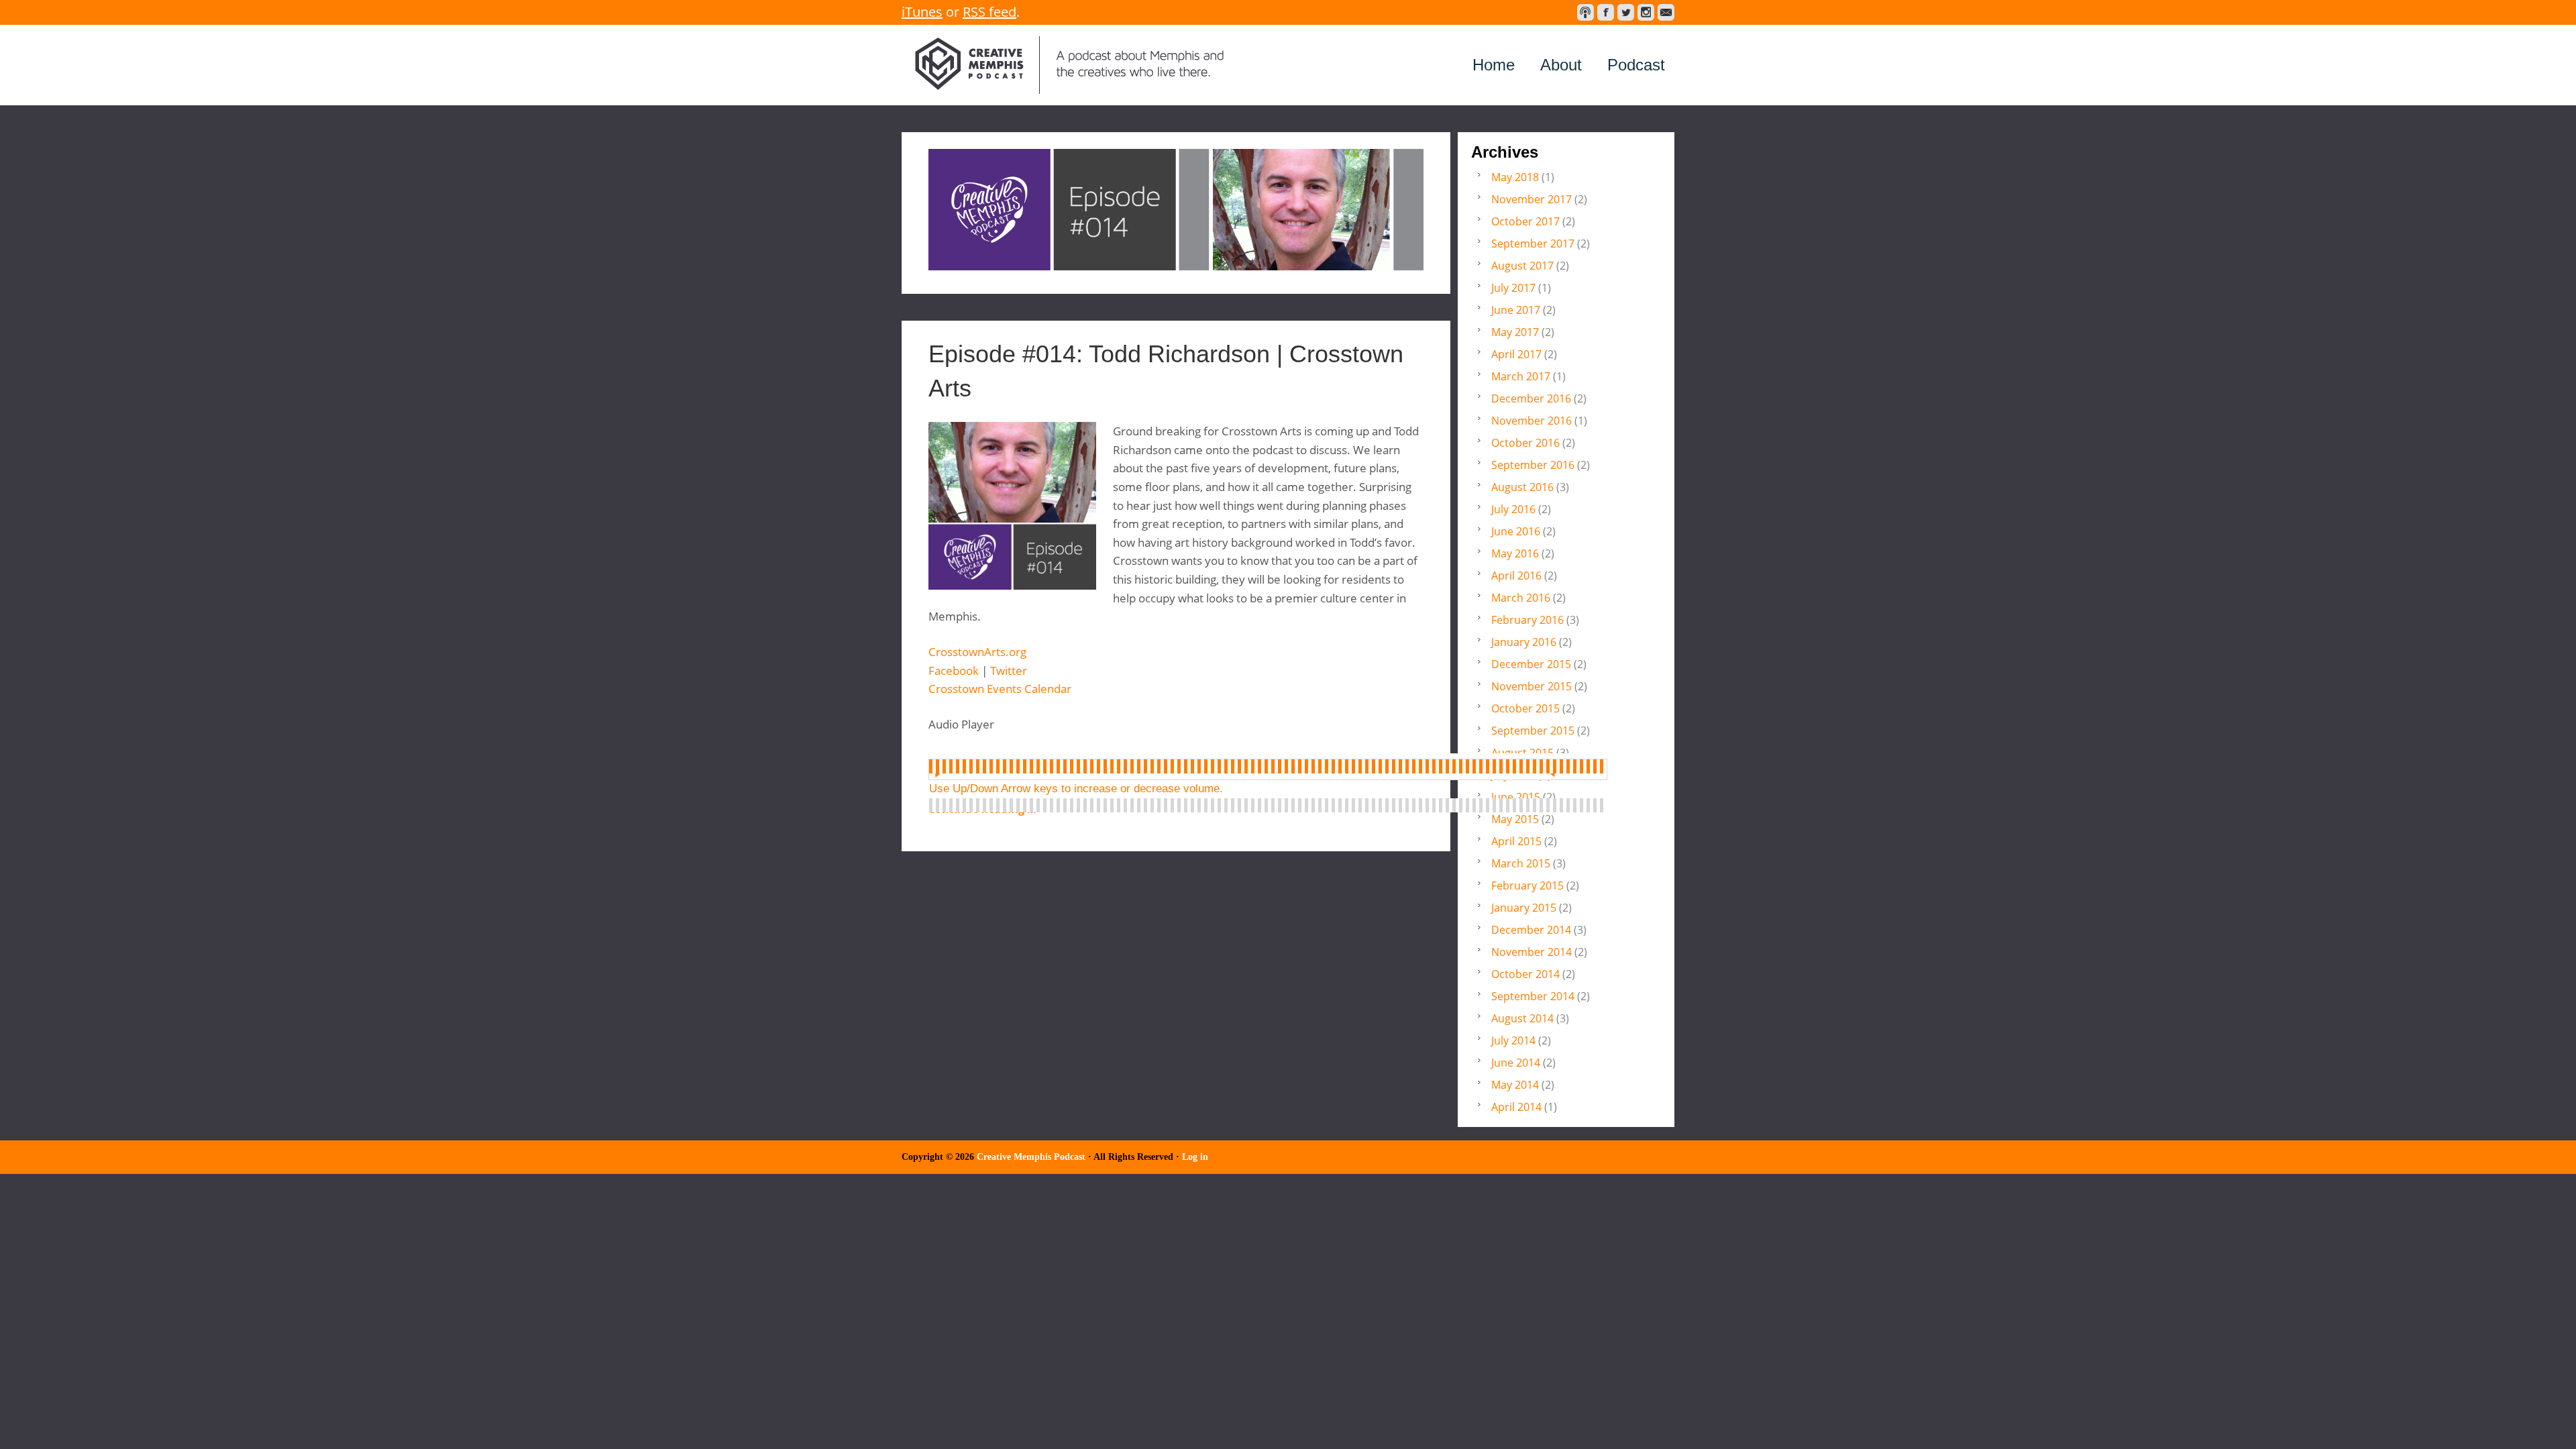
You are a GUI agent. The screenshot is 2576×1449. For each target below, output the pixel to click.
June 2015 (1516, 797)
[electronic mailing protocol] (1666, 12)
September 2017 (1533, 244)
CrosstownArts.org (977, 652)
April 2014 (1516, 1107)
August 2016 (1522, 487)
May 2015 (1515, 819)
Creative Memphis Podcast (1069, 65)
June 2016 (1516, 531)
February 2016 (1527, 620)
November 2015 (1532, 686)
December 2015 (1531, 664)
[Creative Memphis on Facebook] (1606, 12)
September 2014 (1533, 996)
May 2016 (1515, 553)
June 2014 (1516, 1063)
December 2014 (1531, 930)
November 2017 (1532, 199)
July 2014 (1513, 1040)
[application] (1268, 767)
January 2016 (1524, 642)
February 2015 (1527, 885)
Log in (1195, 1157)
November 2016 (1532, 421)
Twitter (1009, 670)
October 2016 (1525, 443)
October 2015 (1525, 708)
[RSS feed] (1586, 12)
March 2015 (1521, 863)
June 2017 (1516, 310)
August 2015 (1522, 753)
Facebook (954, 670)
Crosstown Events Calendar (1000, 689)
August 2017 (1522, 266)
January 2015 (1524, 908)
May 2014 (1515, 1085)
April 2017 (1516, 354)
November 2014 (1532, 952)
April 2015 (1516, 841)
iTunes (922, 12)
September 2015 (1533, 731)
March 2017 (1521, 376)
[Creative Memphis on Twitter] (1626, 12)
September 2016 (1533, 465)
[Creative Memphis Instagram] (1646, 12)
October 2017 (1525, 221)
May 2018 (1515, 177)
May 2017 (1515, 332)
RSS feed (989, 12)
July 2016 (1513, 509)
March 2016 (1521, 598)
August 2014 (1522, 1018)
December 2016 (1531, 398)
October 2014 (1525, 974)
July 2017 (1513, 288)
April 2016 (1516, 576)
